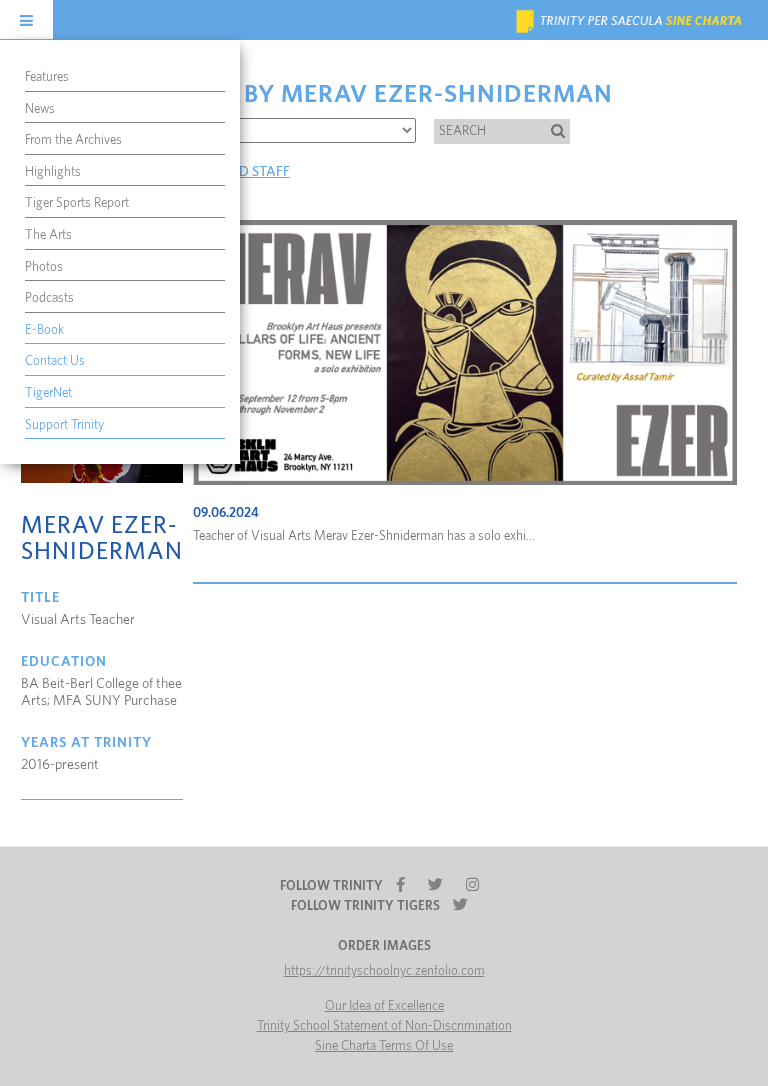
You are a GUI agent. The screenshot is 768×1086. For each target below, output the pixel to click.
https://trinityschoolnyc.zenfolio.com (384, 971)
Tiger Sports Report (77, 203)
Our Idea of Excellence (384, 1006)
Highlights (53, 172)
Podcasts (49, 298)
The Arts (48, 235)
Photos (44, 267)
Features (47, 77)
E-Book (44, 330)
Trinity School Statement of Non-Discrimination (384, 1026)
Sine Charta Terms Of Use (384, 1046)
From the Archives (73, 140)
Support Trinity (64, 425)
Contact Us (55, 361)
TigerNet (48, 393)
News (40, 109)
